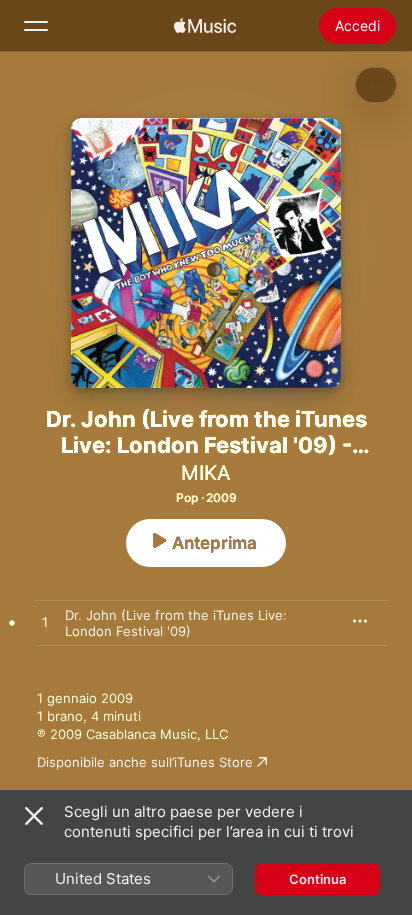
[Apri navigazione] (36, 26)
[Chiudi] (34, 816)
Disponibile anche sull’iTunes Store (145, 762)
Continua (317, 879)
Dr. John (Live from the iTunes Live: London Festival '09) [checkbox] (176, 623)
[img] (205, 26)
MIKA (206, 473)
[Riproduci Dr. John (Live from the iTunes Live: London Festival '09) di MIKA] (45, 623)
